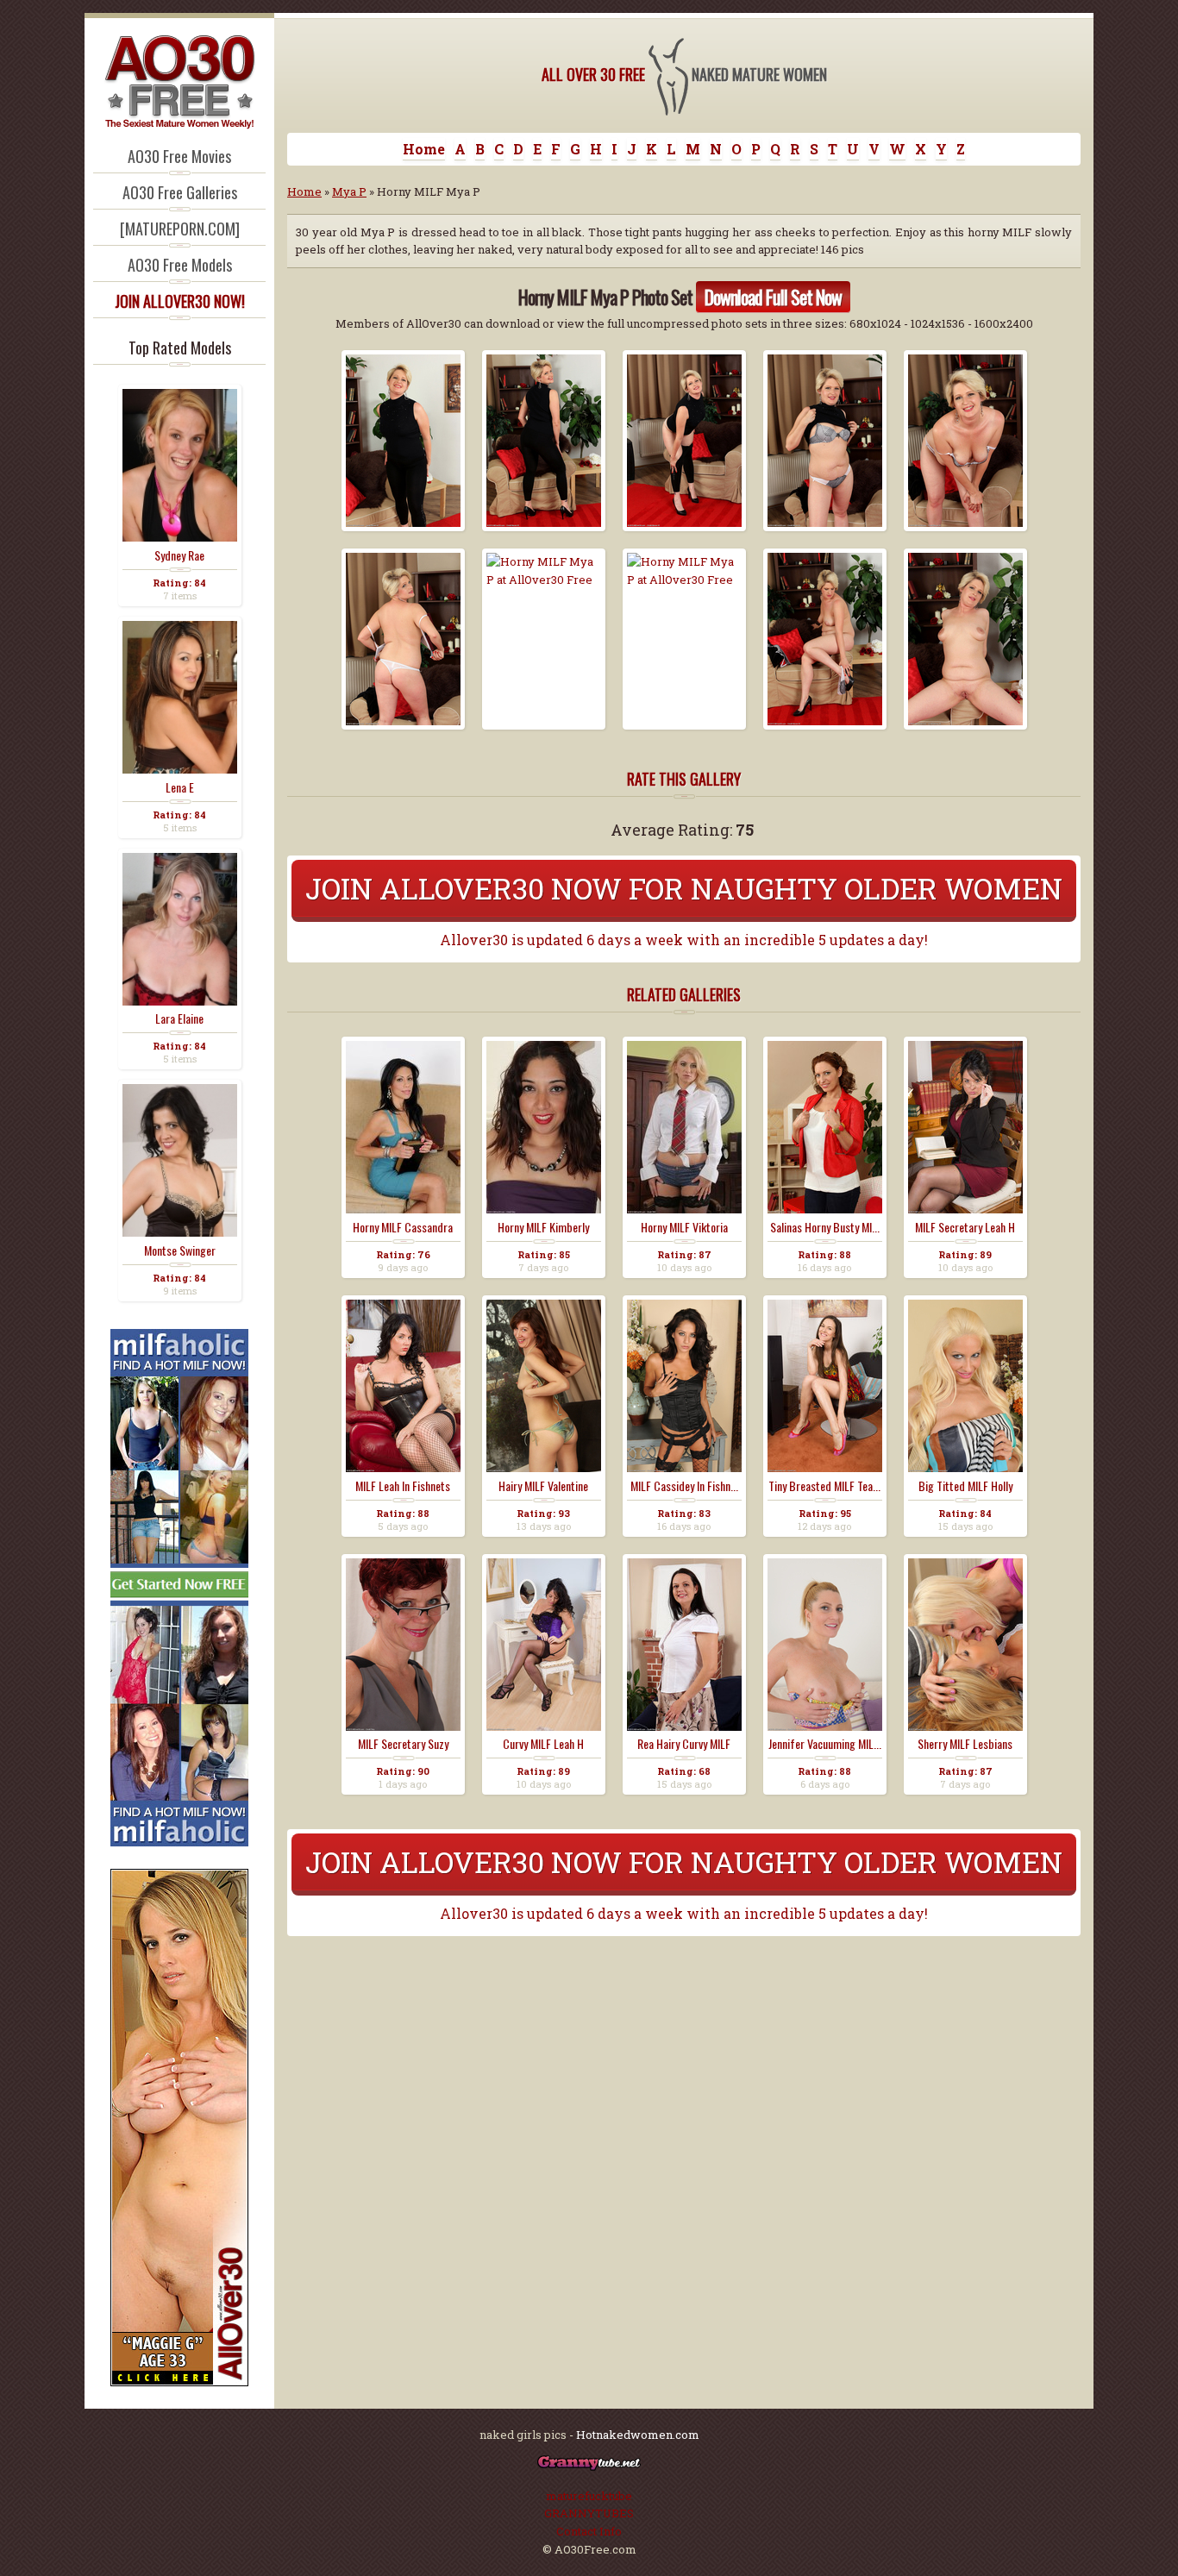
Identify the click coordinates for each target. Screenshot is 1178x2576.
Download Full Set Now (773, 297)
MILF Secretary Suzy (403, 1744)
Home (424, 149)
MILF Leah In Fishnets (403, 1486)
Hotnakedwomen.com (638, 2435)
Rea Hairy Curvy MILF (684, 1744)
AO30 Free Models (180, 265)
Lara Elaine (179, 1018)
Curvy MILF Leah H (543, 1744)
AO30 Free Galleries (180, 192)
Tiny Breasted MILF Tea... (824, 1486)
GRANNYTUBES (589, 2513)
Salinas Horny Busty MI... (825, 1227)
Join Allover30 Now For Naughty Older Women (684, 888)
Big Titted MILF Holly (965, 1486)
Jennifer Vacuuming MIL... (825, 1744)
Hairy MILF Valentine (543, 1486)
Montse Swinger (180, 1250)
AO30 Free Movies (179, 156)
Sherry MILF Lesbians (965, 1744)
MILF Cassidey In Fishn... (684, 1486)
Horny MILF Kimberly (543, 1227)
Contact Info (589, 2531)
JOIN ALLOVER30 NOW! (180, 301)
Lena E (180, 787)
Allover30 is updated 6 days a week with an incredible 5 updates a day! (684, 940)
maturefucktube (589, 2496)
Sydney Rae (179, 555)
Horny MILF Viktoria (684, 1227)
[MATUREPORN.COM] (180, 229)
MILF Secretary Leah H (965, 1227)
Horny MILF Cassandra (403, 1227)
